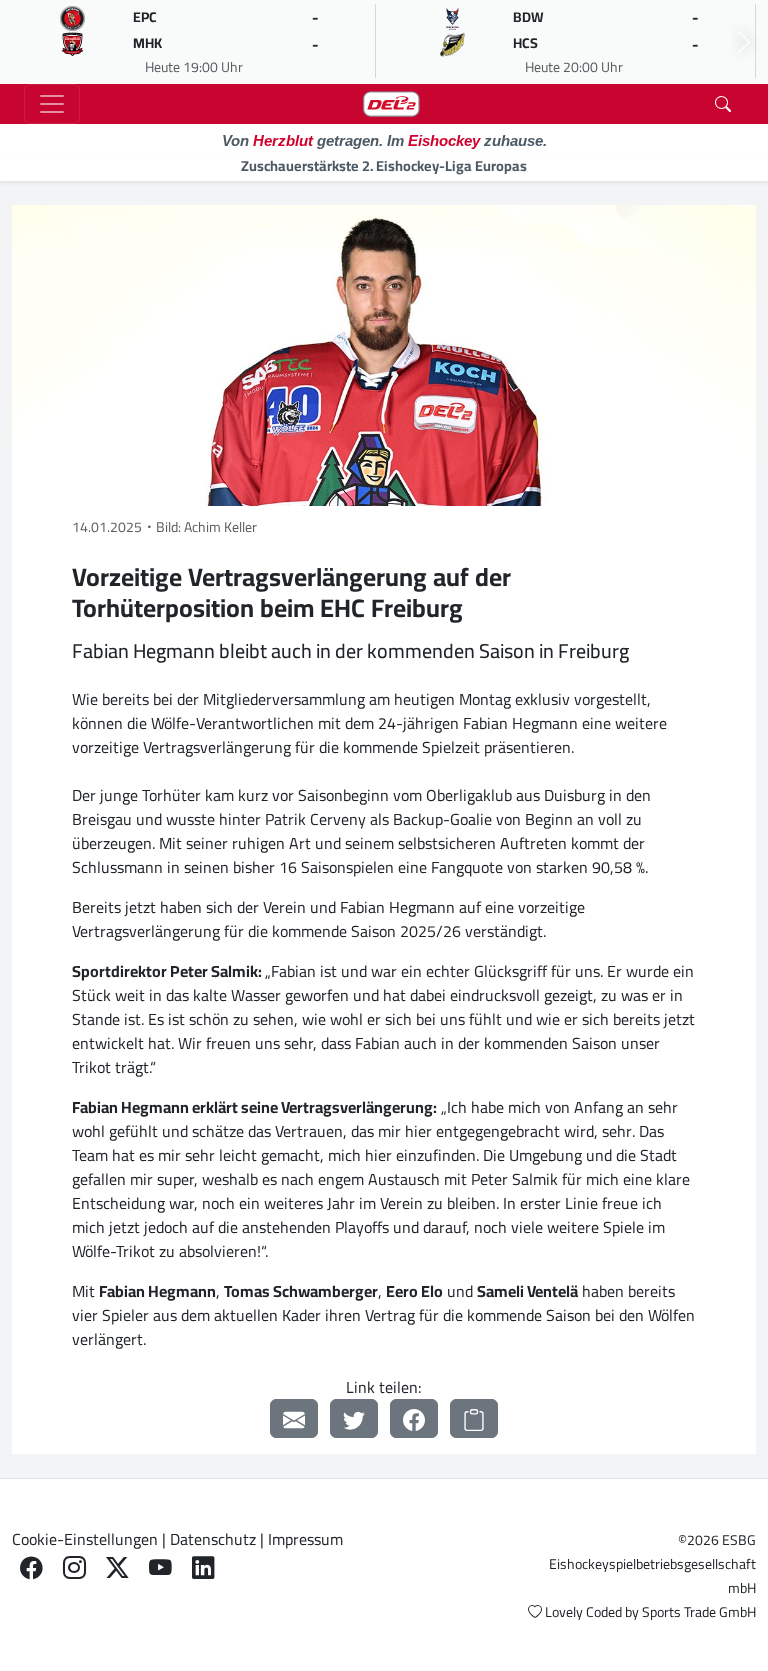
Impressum (305, 1539)
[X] (117, 1567)
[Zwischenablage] (474, 1418)
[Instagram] (74, 1567)
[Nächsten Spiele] (744, 42)
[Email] (294, 1418)
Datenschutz (213, 1539)
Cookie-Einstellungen (85, 1539)
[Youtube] (160, 1567)
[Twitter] (354, 1418)
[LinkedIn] (203, 1567)
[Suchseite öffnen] (723, 104)
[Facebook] (414, 1418)
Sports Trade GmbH (699, 1612)
